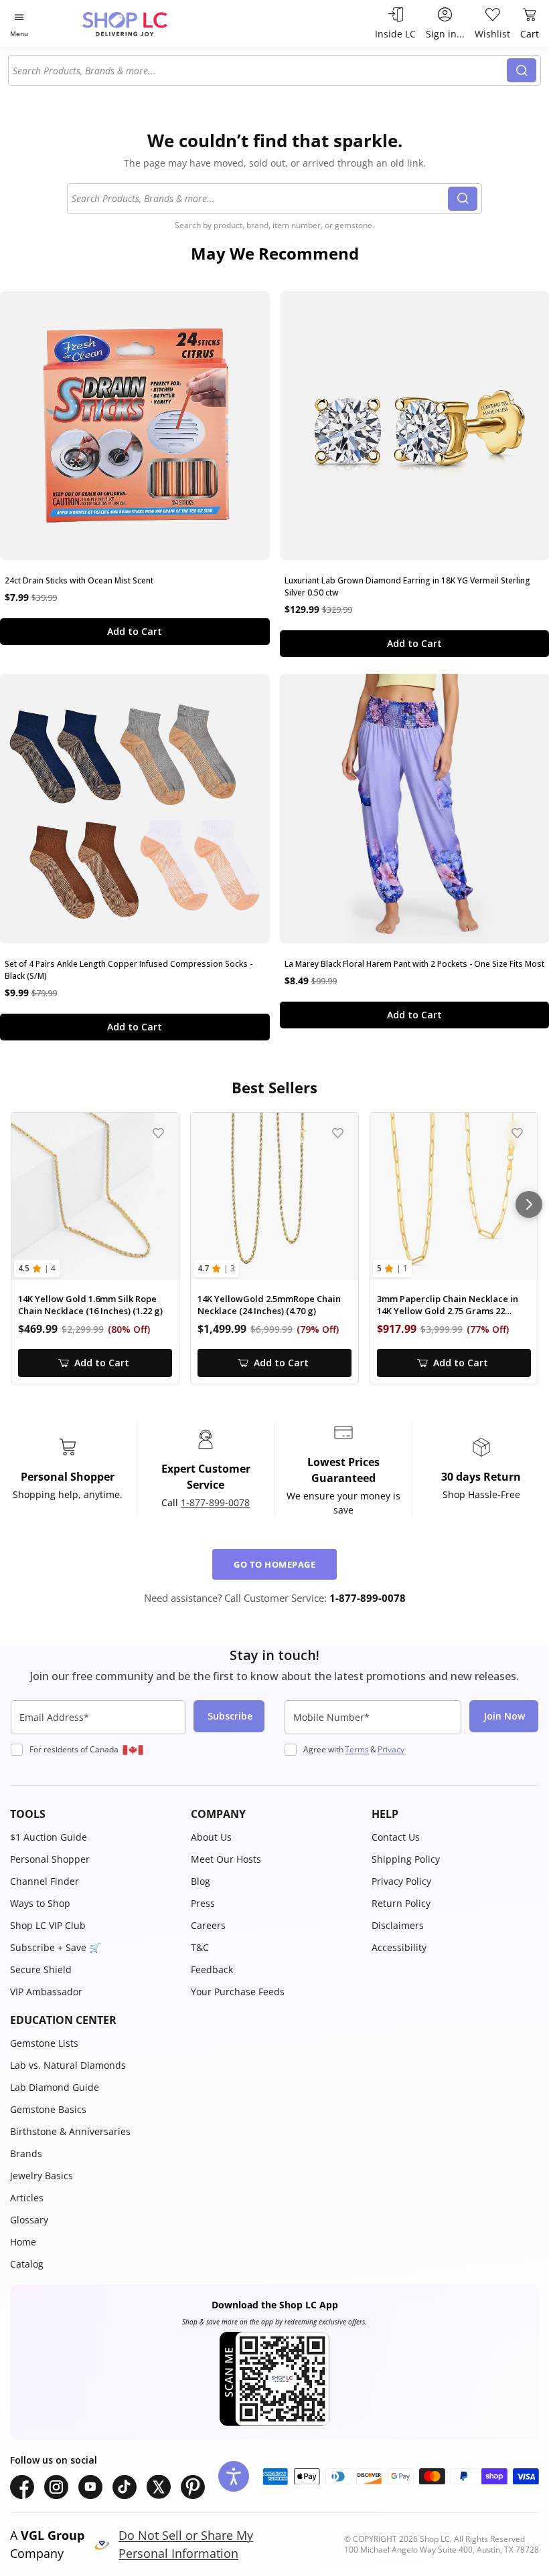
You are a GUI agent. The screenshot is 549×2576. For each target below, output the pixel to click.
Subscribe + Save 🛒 (55, 1947)
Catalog (27, 2264)
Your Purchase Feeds (238, 1992)
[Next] (529, 1204)
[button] (94, 1814)
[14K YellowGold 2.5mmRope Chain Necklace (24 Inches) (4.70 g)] (274, 1196)
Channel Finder (45, 1881)
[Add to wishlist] (158, 1133)
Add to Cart (135, 631)
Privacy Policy (401, 1881)
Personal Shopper (50, 1859)
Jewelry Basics (42, 2176)
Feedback (212, 1969)
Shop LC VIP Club (48, 1925)
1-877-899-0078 (215, 1502)
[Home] (139, 24)
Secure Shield (41, 1969)
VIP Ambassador (46, 1992)
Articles (27, 2198)
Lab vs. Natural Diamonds (68, 2065)
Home (23, 2242)
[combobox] (260, 70)
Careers (208, 1925)
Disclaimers (398, 1925)
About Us (211, 1837)
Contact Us (396, 1837)
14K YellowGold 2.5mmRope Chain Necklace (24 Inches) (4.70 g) (269, 1305)
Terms (357, 1749)
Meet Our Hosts (226, 1859)
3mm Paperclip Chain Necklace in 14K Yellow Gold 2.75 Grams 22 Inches (448, 1305)
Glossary (29, 2220)
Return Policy (401, 1903)
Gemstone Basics (48, 2109)
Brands (26, 2153)
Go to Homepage (274, 1564)
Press (203, 1903)
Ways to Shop (40, 1903)
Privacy (391, 1749)
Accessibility (399, 1947)
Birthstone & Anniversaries (70, 2131)
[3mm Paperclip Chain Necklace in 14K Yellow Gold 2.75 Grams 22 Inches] (454, 1196)
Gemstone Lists (44, 2043)
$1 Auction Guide (49, 1837)
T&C (200, 1947)
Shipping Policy (406, 1859)
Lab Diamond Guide (55, 2087)
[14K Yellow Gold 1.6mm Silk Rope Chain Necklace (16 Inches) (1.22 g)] (95, 1196)
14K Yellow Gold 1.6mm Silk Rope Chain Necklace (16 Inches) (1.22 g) (90, 1305)
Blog (201, 1881)
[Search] (522, 70)
